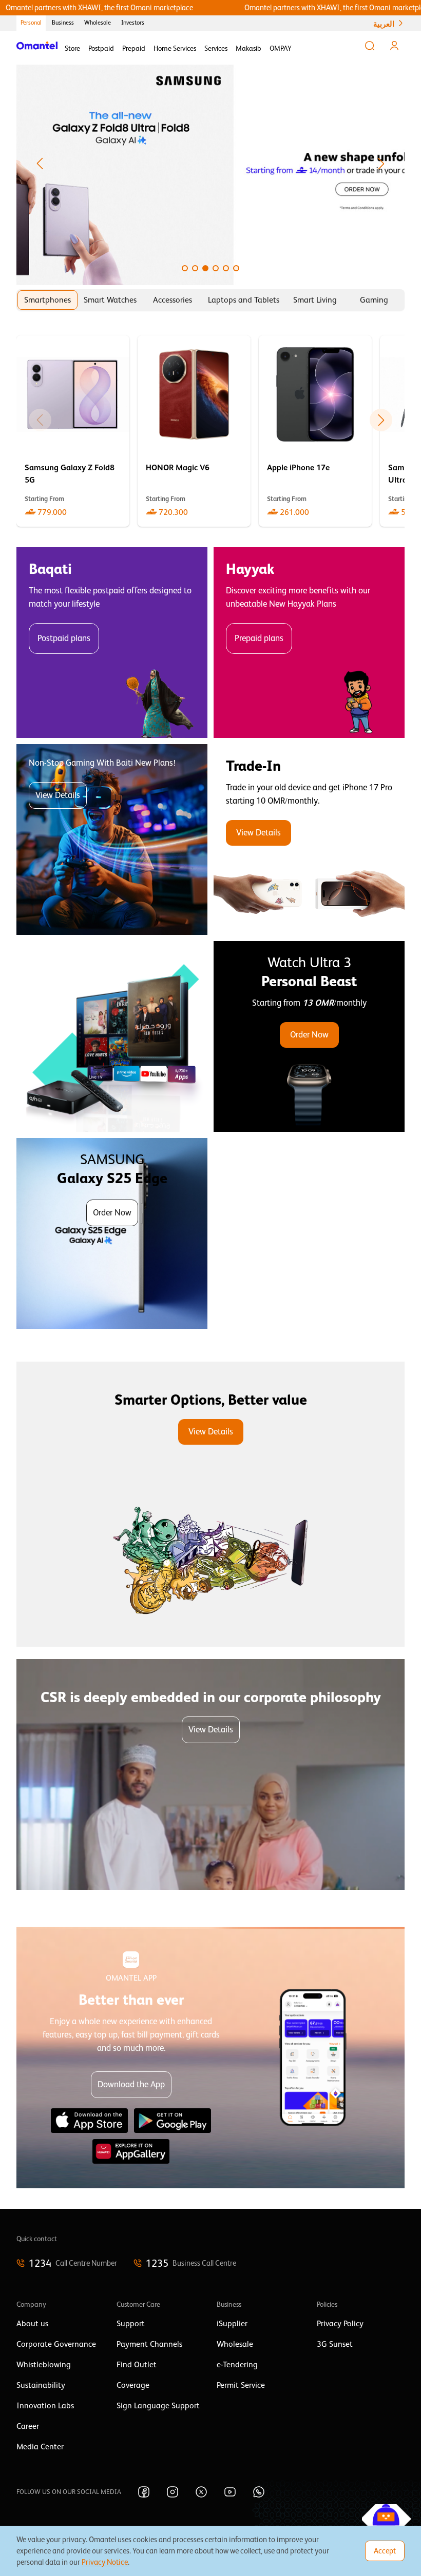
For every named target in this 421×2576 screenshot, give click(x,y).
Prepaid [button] (134, 48)
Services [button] (216, 48)
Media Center (40, 2447)
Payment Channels (149, 2344)
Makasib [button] (248, 48)
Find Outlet (137, 2365)
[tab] (47, 300)
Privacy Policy (340, 2324)
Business (63, 23)
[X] (201, 2492)
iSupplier (232, 2324)
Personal (31, 23)
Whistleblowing (44, 2365)
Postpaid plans (64, 638)
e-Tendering (237, 2365)
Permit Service (241, 2385)
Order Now (309, 1035)
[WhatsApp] (259, 2492)
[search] (370, 46)
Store (72, 48)
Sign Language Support (158, 2406)
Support (131, 2324)
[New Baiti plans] (112, 840)
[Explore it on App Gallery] (131, 2151)
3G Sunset (335, 2344)
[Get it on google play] (173, 2121)
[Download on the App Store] (89, 2121)
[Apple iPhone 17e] (315, 431)
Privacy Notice (105, 2562)
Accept (385, 2551)
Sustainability (41, 2385)
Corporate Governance (56, 2344)
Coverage (133, 2385)
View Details (58, 795)
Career (28, 2426)
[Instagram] (173, 2492)
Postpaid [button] (101, 48)
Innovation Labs (45, 2406)
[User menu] (394, 46)
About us (32, 2324)
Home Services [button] (175, 48)
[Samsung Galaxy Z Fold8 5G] (73, 431)
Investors (133, 23)
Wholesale (98, 23)
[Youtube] (230, 2492)
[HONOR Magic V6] (194, 431)
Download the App (131, 2084)
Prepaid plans (259, 638)
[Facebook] (144, 2492)
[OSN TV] (112, 1036)
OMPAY (281, 48)
